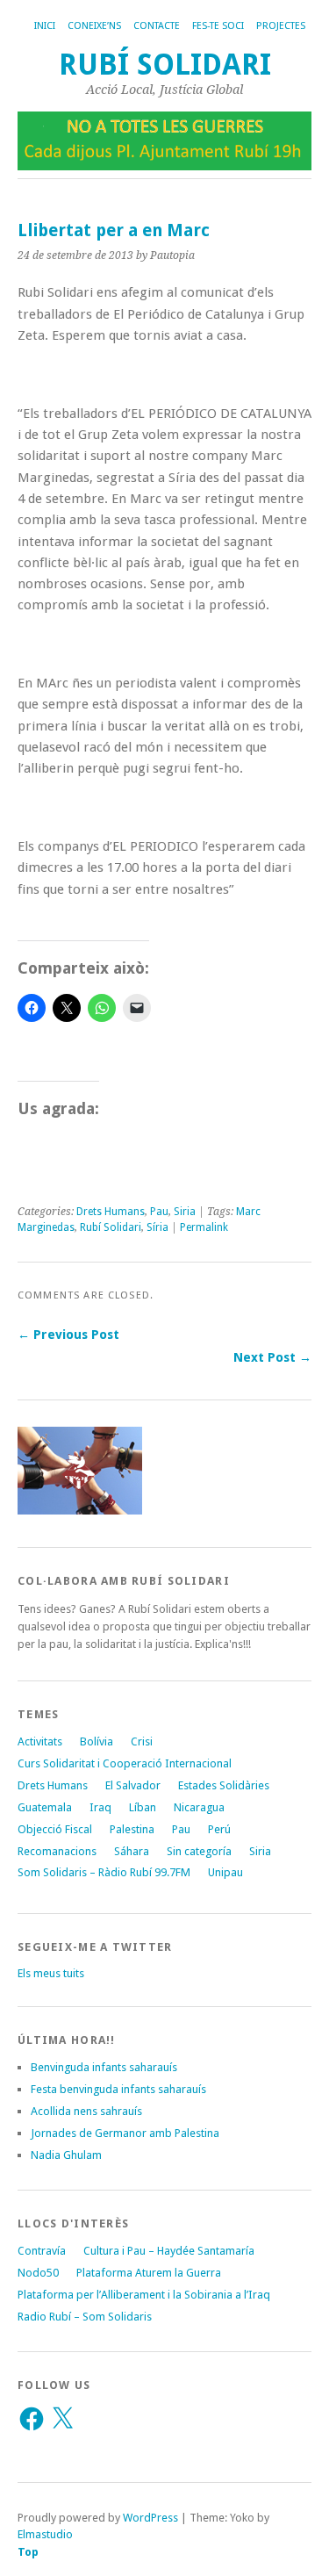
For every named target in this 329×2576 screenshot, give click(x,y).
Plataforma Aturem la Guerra (149, 2273)
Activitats (40, 1741)
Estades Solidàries (224, 1785)
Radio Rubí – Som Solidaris (85, 2317)
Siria (185, 1212)
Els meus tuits (51, 1973)
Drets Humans (111, 1212)
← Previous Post (68, 1335)
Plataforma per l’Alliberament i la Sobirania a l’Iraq (144, 2295)
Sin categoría (199, 1851)
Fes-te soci (218, 26)
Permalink (204, 1227)
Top (28, 2552)
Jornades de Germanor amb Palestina (125, 2133)
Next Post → (272, 1357)
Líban (143, 1807)
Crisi (142, 1741)
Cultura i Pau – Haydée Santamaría (169, 2251)
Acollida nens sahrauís (86, 2111)
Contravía (42, 2251)
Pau (159, 1212)
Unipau (225, 1872)
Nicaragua (199, 1807)
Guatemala (45, 1807)
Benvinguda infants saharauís (104, 2067)
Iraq (100, 1807)
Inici (45, 26)
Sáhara (132, 1851)
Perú (219, 1829)
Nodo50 (38, 2273)
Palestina (132, 1829)
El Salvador (133, 1785)
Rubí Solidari (165, 65)
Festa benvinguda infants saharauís (118, 2089)
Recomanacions (57, 1851)
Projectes (281, 26)
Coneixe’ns (94, 26)
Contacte (157, 26)
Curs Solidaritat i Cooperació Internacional (125, 1763)
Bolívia (97, 1741)
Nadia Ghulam (66, 2155)
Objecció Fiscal (55, 1829)
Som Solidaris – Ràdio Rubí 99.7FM (104, 1872)
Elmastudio (45, 2534)
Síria (157, 1227)
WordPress (150, 2518)
